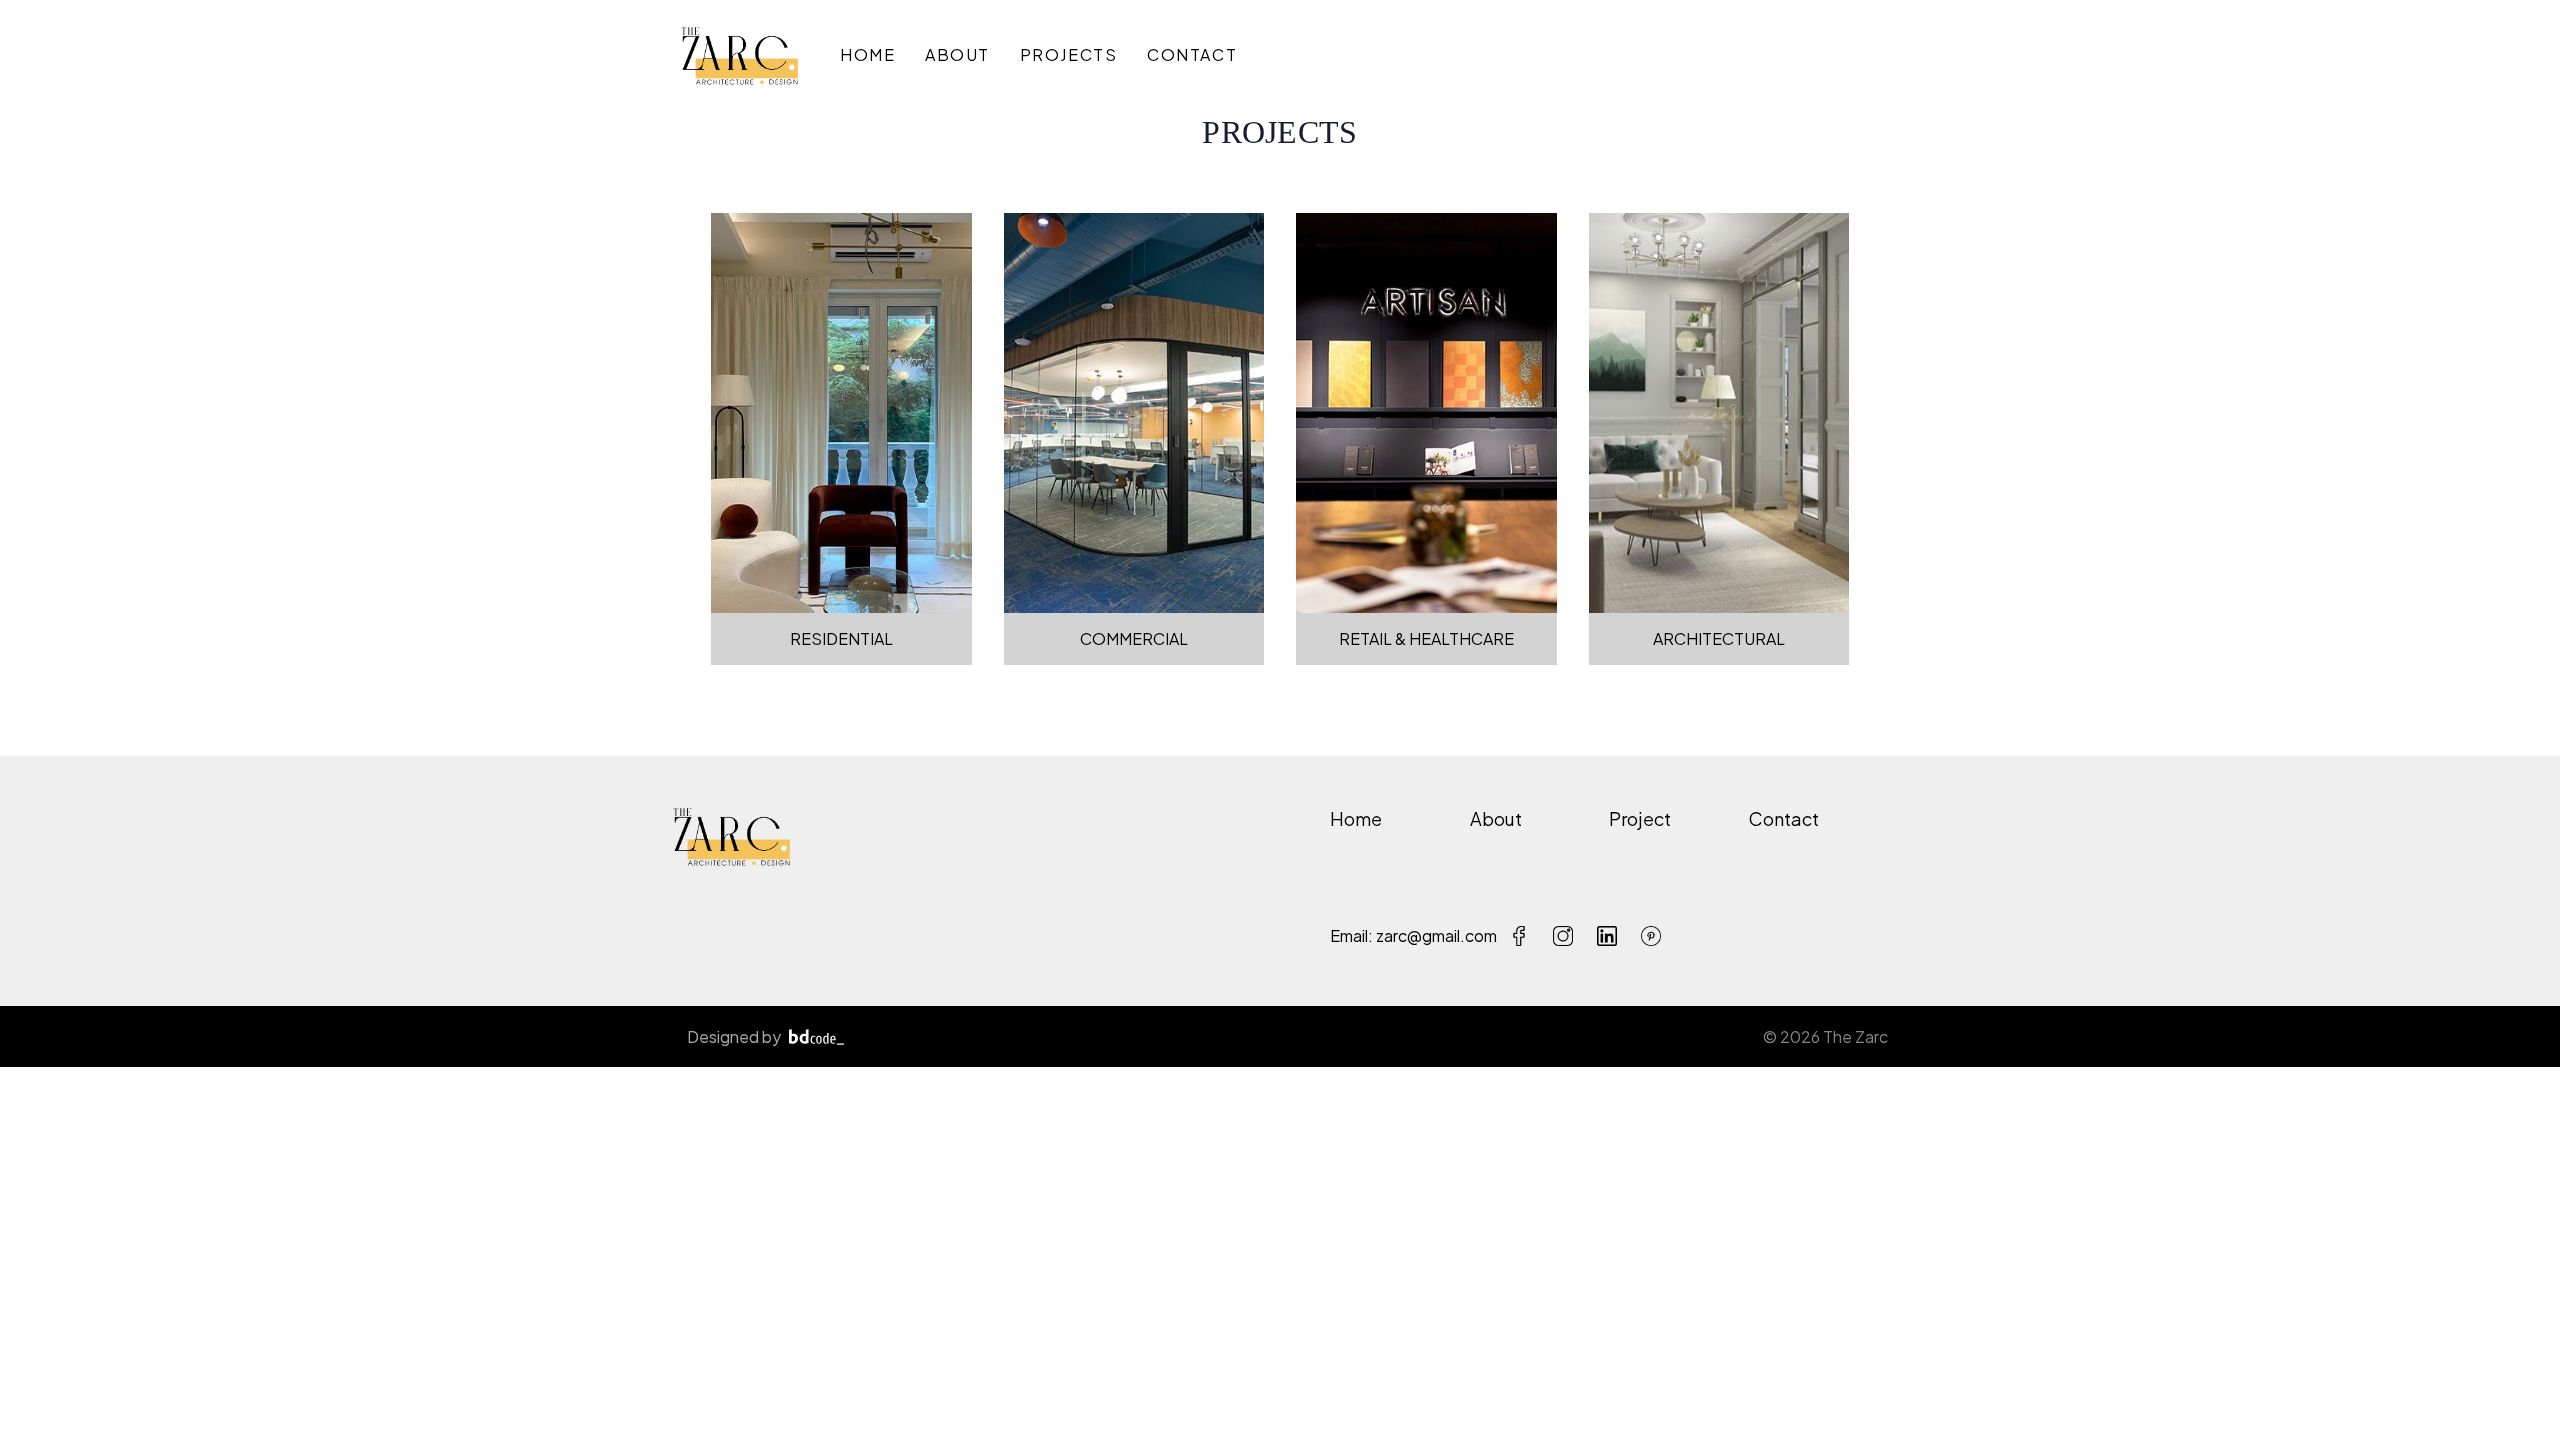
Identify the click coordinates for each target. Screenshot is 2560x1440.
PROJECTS (1066, 54)
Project (1640, 818)
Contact (1784, 818)
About (1496, 818)
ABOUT (955, 54)
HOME (867, 54)
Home (1356, 818)
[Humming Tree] (740, 55)
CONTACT (1189, 54)
